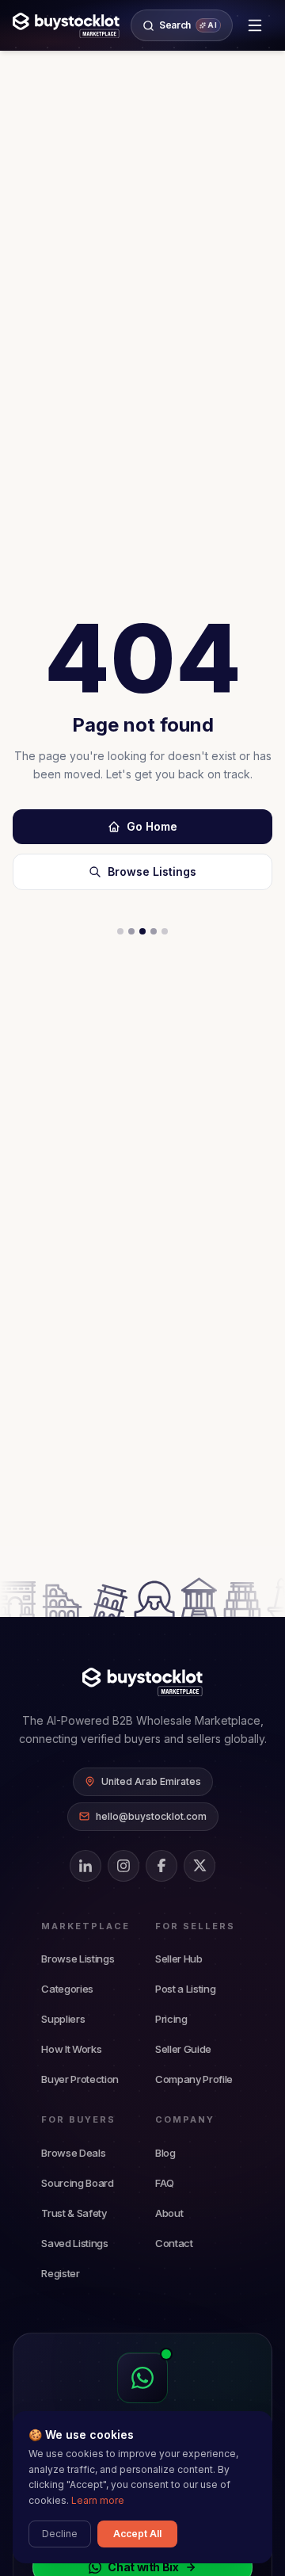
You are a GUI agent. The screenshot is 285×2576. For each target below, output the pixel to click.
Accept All (137, 2534)
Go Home (152, 826)
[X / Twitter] (199, 1866)
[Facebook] (161, 1866)
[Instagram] (123, 1866)
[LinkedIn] (85, 1866)
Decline (60, 2534)
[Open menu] (255, 25)
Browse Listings (152, 871)
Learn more (98, 2500)
